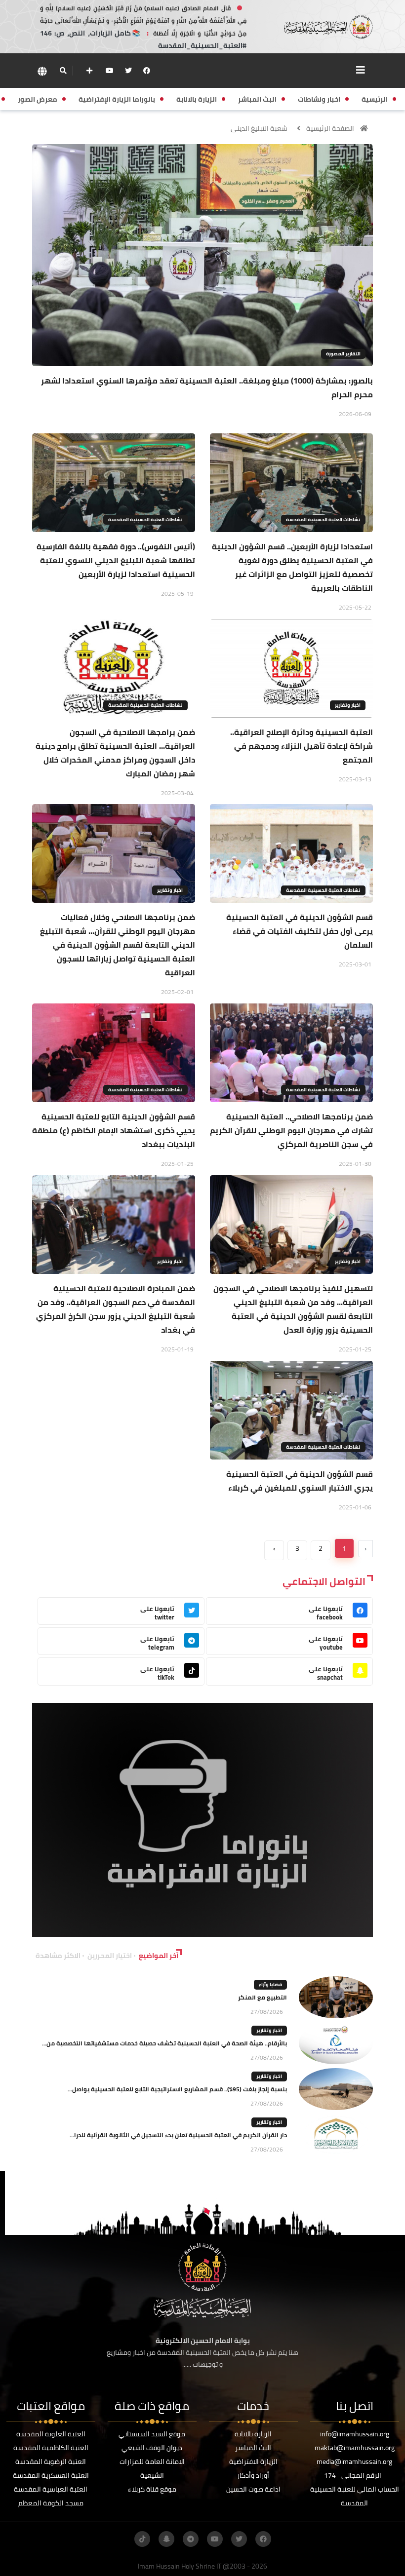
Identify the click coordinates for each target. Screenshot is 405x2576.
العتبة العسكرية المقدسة (51, 2475)
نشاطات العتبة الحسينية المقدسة (323, 519)
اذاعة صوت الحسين (253, 2489)
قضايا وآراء (270, 1984)
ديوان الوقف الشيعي (152, 2448)
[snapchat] (166, 2539)
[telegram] (191, 2539)
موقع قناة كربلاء (152, 2489)
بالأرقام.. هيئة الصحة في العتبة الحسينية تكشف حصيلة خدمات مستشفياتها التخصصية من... (164, 2043)
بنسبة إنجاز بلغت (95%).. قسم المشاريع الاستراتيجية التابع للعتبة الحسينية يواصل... (177, 2089)
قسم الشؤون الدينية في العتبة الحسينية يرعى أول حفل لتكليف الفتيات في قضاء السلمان (300, 931)
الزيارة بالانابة (253, 2434)
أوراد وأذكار (253, 2475)
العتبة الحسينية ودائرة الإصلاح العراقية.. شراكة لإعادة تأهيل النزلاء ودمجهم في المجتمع (302, 746)
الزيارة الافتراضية (253, 2461)
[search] (63, 71)
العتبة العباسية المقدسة (51, 2489)
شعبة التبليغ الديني (259, 128)
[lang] (42, 71)
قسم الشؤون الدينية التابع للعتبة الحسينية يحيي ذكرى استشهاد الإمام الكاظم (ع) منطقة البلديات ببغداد (114, 1130)
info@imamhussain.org (355, 2434)
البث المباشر (253, 2448)
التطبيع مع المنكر (263, 1997)
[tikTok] (142, 2539)
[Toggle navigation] (361, 70)
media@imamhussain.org (354, 2461)
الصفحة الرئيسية (330, 128)
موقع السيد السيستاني (152, 2434)
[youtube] (110, 71)
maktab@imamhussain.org (355, 2448)
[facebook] (147, 71)
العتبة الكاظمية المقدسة (51, 2448)
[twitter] (128, 71)
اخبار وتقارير (348, 705)
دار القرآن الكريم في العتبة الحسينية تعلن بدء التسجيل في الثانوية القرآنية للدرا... (178, 2135)
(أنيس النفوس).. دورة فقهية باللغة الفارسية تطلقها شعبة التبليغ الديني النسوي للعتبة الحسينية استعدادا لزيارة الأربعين (116, 560)
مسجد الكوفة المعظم (51, 2503)
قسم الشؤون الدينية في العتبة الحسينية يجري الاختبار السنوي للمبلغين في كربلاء (300, 1481)
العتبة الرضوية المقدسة (51, 2461)
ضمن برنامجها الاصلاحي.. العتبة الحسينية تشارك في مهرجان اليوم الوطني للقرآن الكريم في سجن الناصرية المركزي (291, 1130)
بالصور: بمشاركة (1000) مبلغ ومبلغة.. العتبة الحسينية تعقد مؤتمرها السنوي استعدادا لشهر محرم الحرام (207, 387)
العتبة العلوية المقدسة (51, 2434)
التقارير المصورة (343, 354)
